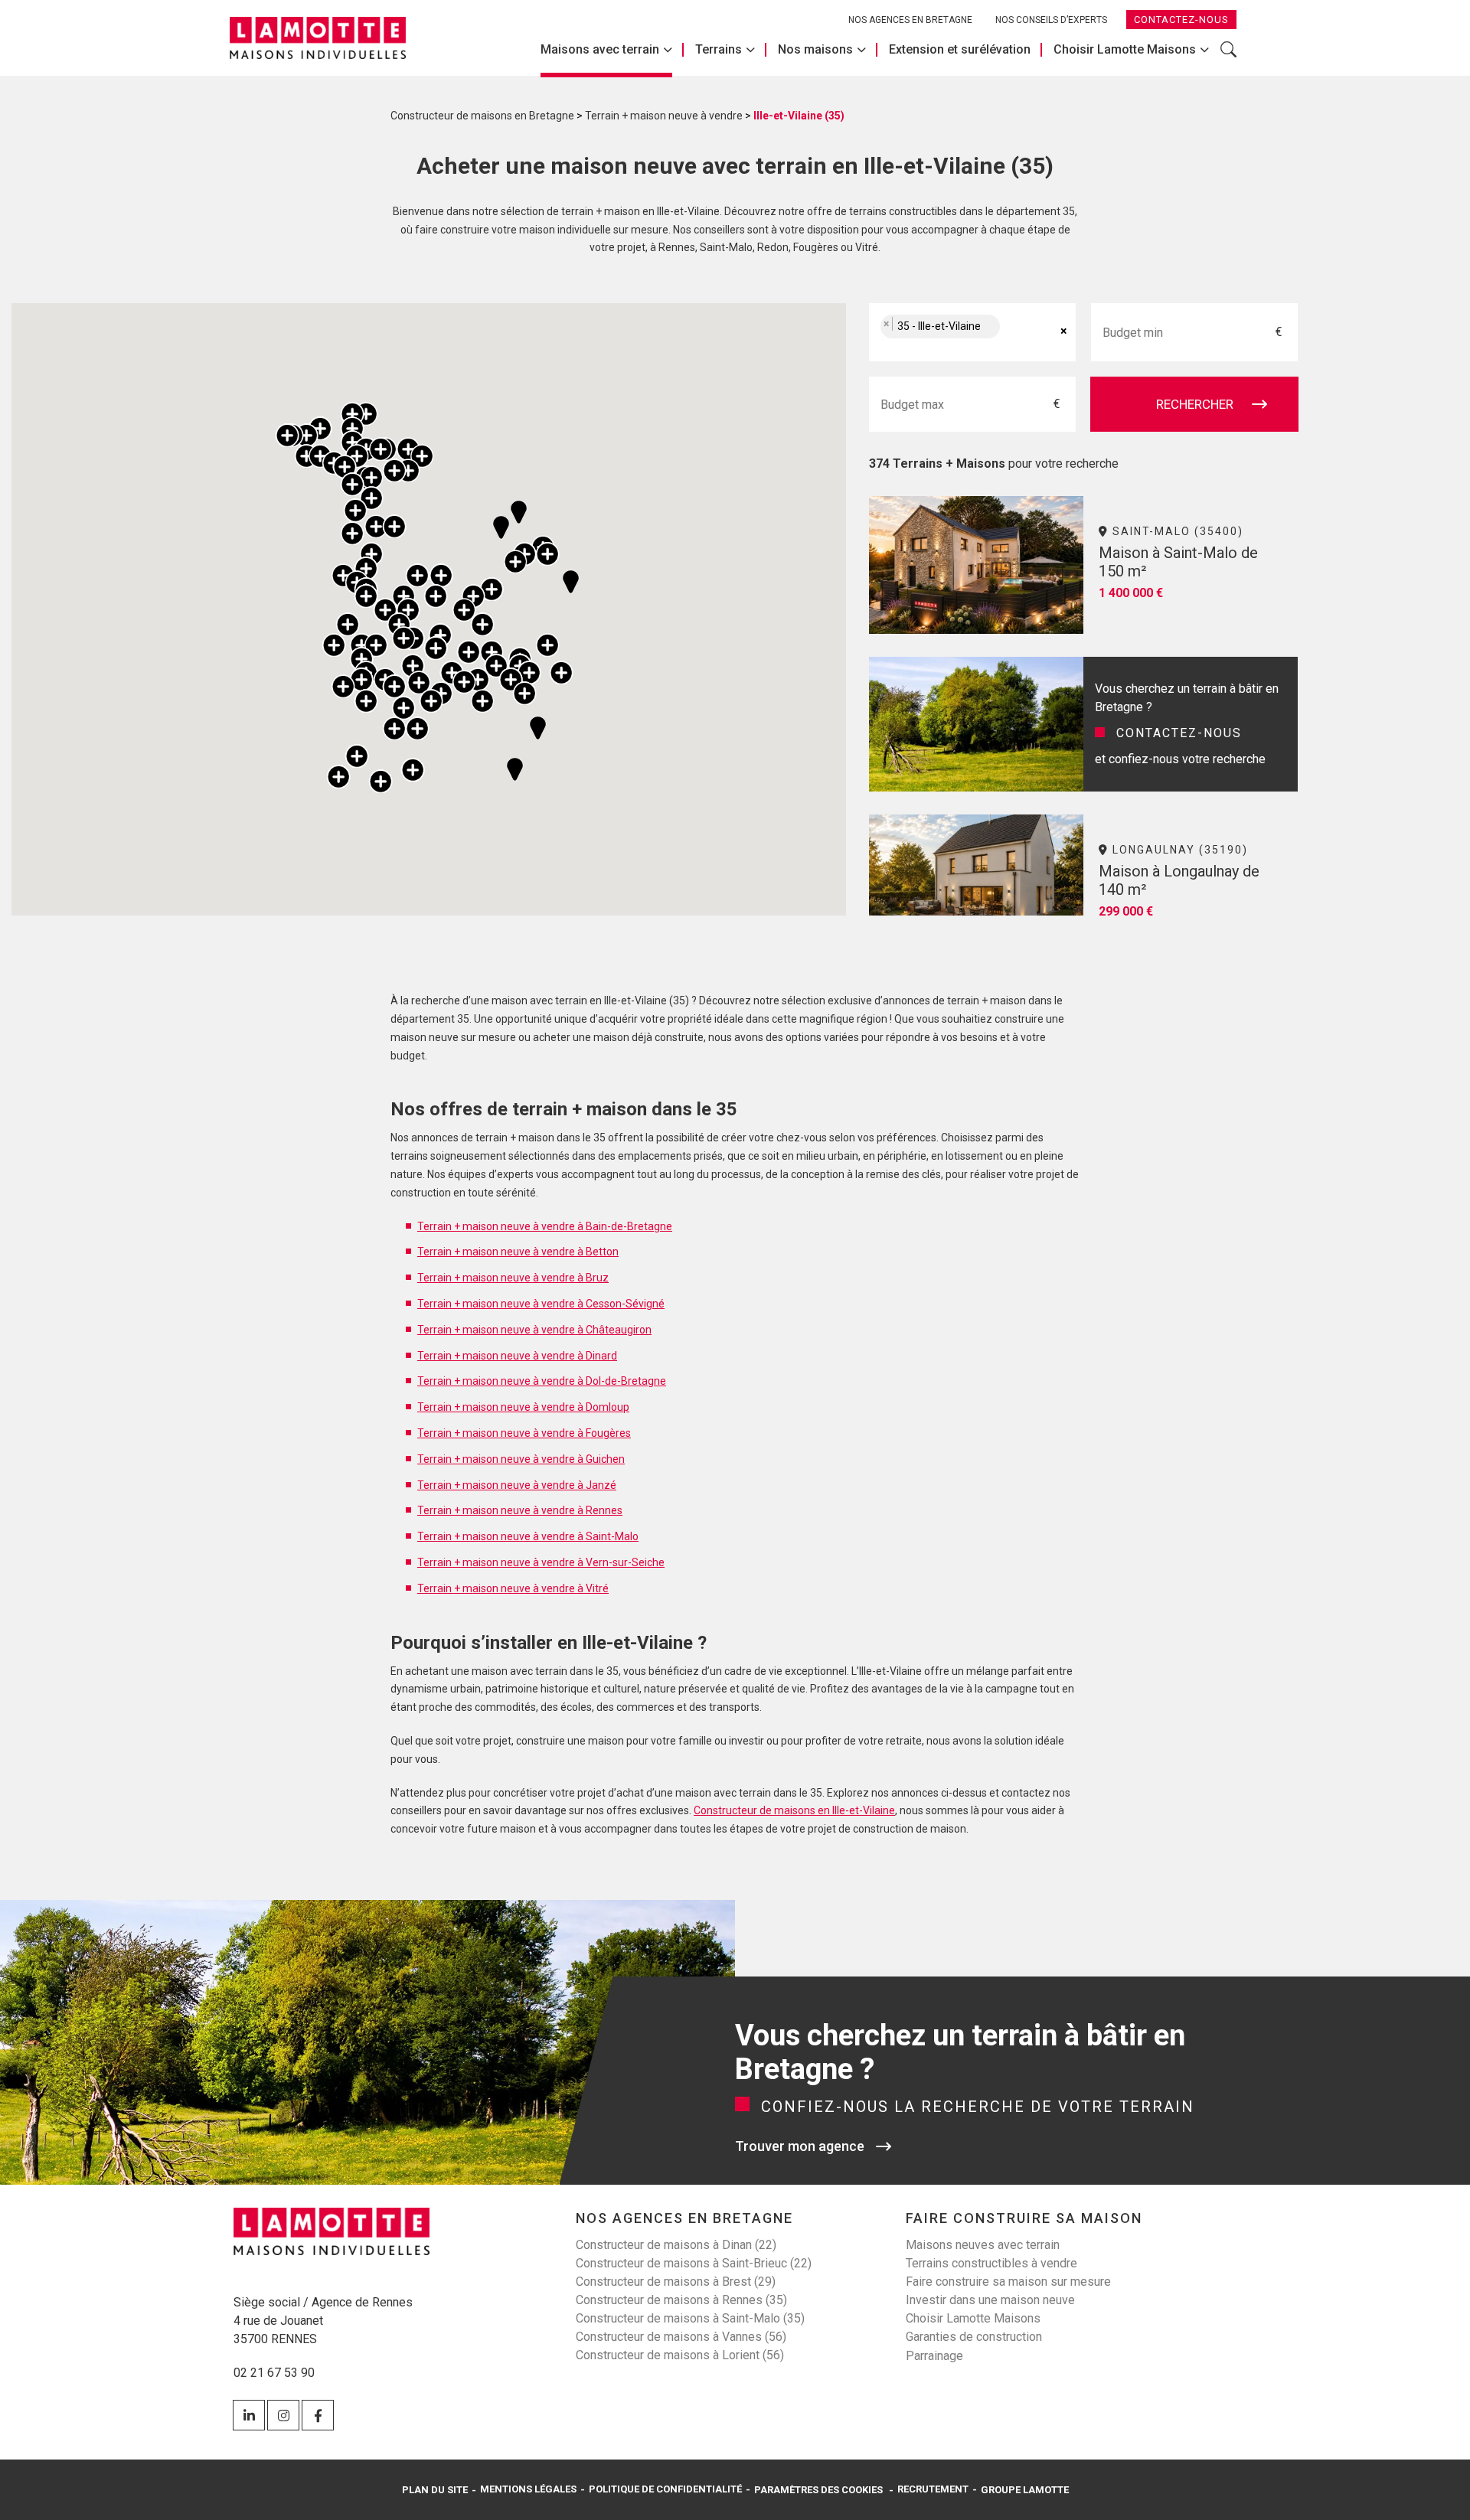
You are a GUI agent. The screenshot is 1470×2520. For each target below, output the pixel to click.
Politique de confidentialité (665, 2489)
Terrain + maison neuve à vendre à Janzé (517, 1485)
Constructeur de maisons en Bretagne (482, 116)
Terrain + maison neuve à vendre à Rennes (520, 1510)
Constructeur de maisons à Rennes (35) (681, 2300)
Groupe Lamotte (1025, 2490)
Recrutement (933, 2489)
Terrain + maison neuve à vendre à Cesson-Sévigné (541, 1304)
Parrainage (934, 2356)
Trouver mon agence (800, 2146)
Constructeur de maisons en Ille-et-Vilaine (794, 1810)
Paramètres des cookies (818, 2490)
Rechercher (1228, 57)
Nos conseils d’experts (1051, 20)
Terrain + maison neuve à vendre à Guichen (521, 1459)
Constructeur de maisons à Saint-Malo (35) (690, 2318)
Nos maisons (815, 49)
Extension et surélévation (960, 49)
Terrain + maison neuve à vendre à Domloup (523, 1407)
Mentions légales (528, 2489)
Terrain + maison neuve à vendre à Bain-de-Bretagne (545, 1226)
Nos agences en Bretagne (910, 20)
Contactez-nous (1181, 20)
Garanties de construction (974, 2337)
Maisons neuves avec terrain (983, 2245)
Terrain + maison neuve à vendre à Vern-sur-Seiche (541, 1562)
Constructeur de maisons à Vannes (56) (681, 2337)
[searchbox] (1020, 333)
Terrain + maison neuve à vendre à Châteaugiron (534, 1330)
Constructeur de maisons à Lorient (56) (680, 2355)
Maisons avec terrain (600, 49)
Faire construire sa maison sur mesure (1008, 2282)
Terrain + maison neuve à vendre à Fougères (524, 1433)
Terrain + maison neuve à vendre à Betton (518, 1252)
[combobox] (972, 332)
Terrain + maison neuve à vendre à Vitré (513, 1588)
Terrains (719, 49)
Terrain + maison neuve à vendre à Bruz (513, 1278)
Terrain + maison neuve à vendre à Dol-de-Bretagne (542, 1381)
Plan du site (435, 2490)
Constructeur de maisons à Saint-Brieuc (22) (694, 2263)
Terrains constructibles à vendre (991, 2263)
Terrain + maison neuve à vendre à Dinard (517, 1356)
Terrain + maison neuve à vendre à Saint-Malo (528, 1536)
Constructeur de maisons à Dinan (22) (676, 2245)
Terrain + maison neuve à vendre (664, 116)
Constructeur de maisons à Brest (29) (676, 2282)
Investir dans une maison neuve (990, 2300)
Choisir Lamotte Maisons (1125, 49)
